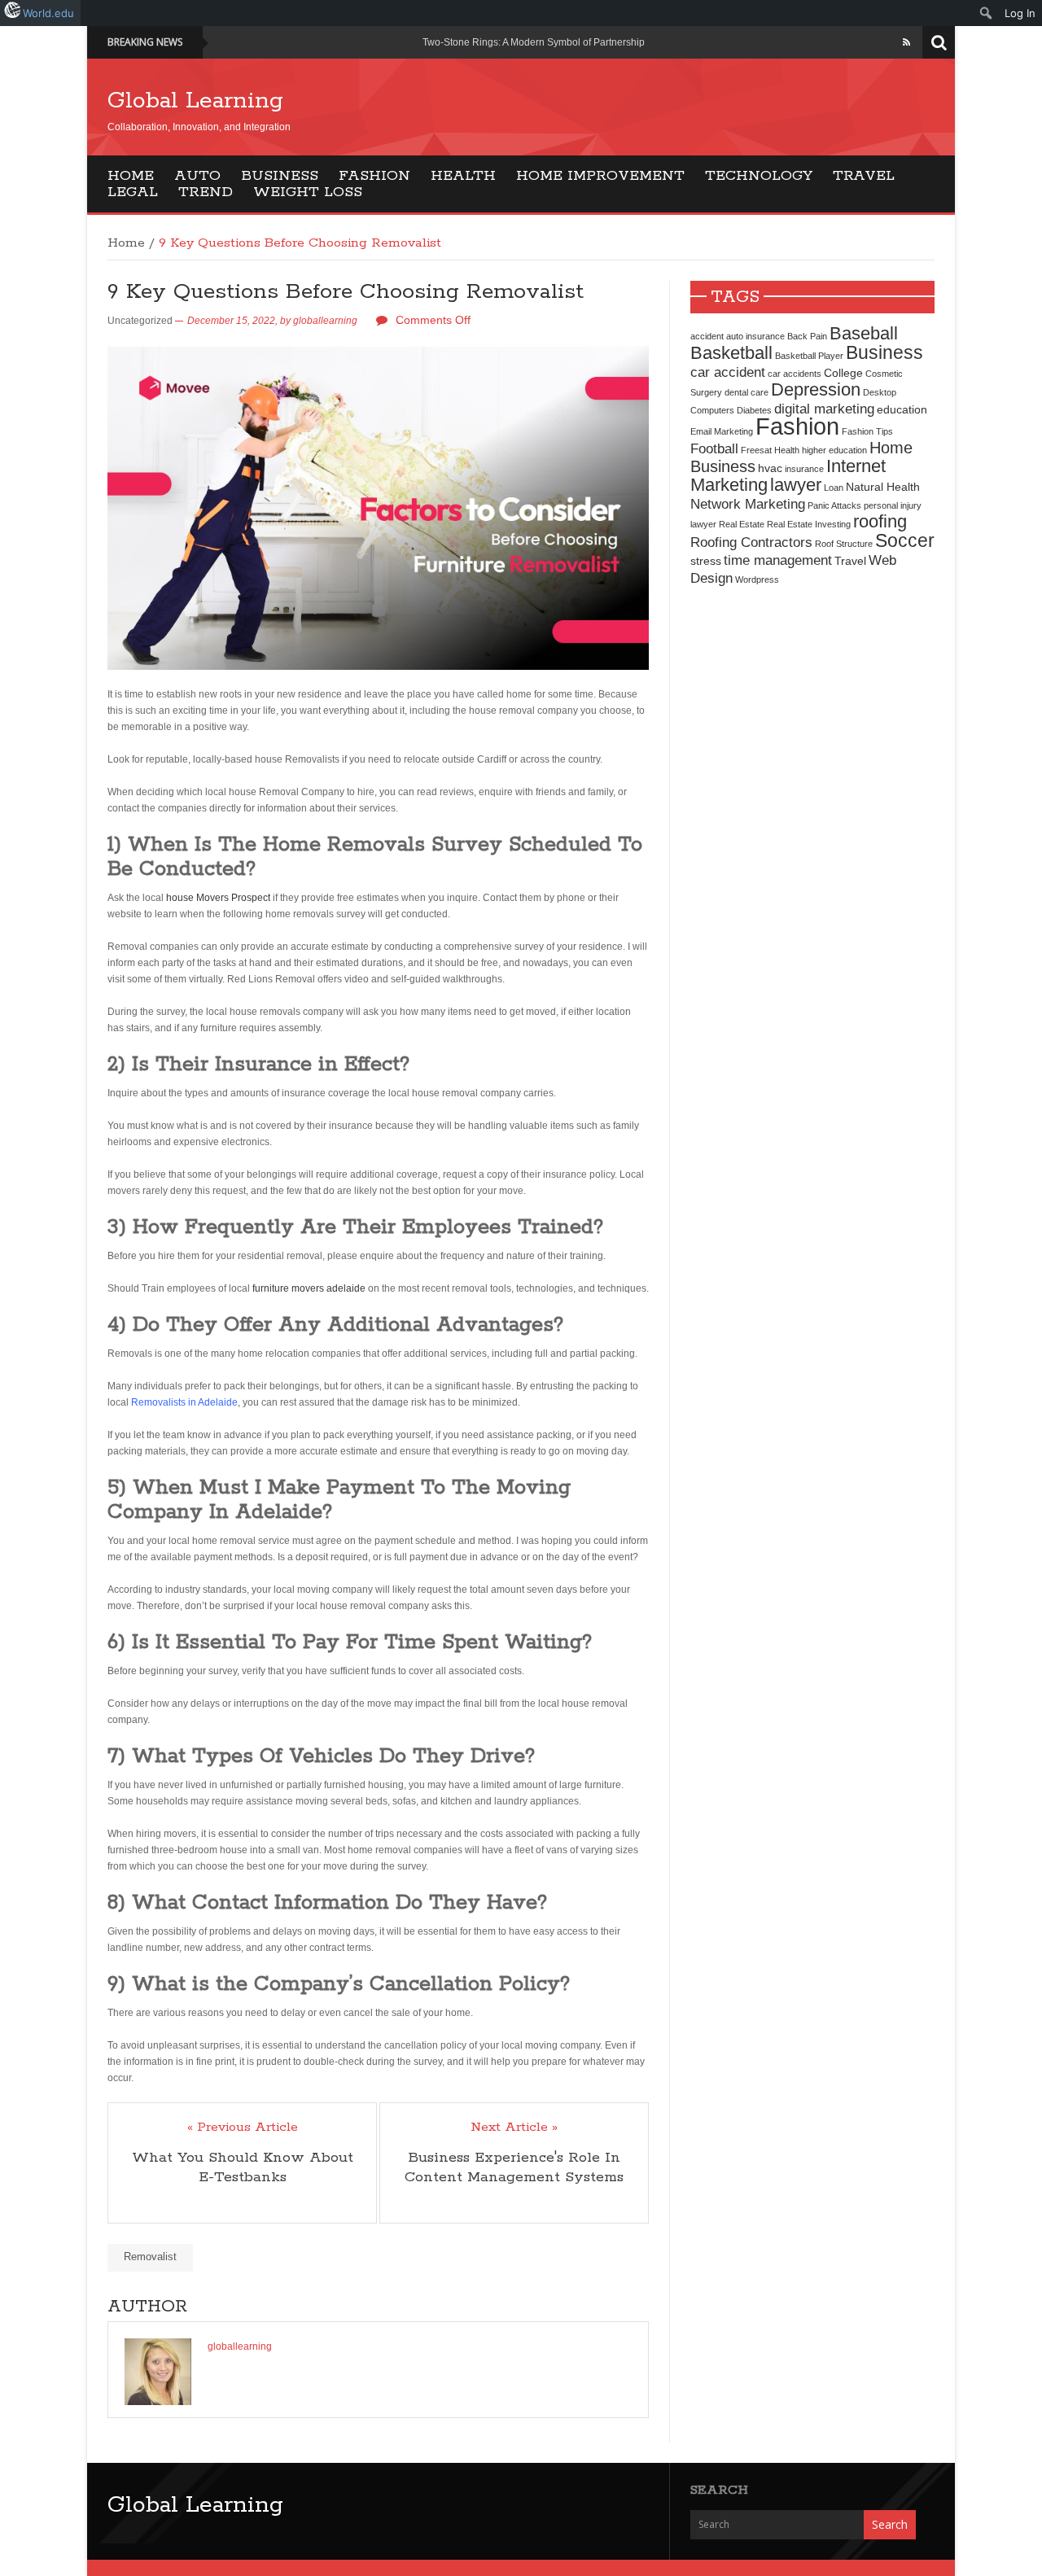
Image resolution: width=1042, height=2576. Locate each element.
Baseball (864, 333)
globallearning (325, 321)
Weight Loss (308, 192)
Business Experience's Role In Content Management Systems (514, 2167)
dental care (746, 392)
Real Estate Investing (809, 524)
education (902, 409)
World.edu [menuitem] (48, 13)
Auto (197, 176)
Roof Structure (844, 544)
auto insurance (755, 336)
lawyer (796, 485)
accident (707, 336)
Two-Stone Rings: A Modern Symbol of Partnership (534, 42)
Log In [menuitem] (1020, 13)
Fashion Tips (867, 431)
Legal (133, 192)
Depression (816, 389)
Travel (864, 176)
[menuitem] (986, 13)
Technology (759, 176)
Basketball (731, 353)
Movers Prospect (232, 898)
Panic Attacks (834, 505)
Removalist (150, 2257)
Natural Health (883, 487)
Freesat (756, 450)
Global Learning (195, 101)
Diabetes (754, 410)
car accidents (795, 374)
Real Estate (742, 524)
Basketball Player (809, 356)
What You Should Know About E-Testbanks (243, 2167)
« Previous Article (243, 2128)
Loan (834, 488)
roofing (880, 521)
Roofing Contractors (751, 542)
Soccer (905, 540)
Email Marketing (722, 431)
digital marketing (824, 409)
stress (706, 561)
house (180, 898)
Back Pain (807, 336)
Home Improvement (600, 176)
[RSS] (906, 42)
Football (714, 448)
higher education (834, 450)
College (843, 373)
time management (778, 560)
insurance (804, 469)
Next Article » (514, 2128)
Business (280, 176)
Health (463, 176)
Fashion (374, 176)
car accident (728, 372)
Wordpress (757, 579)
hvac (770, 468)
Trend (206, 192)
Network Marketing (748, 504)
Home (131, 176)
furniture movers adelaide (309, 1288)
